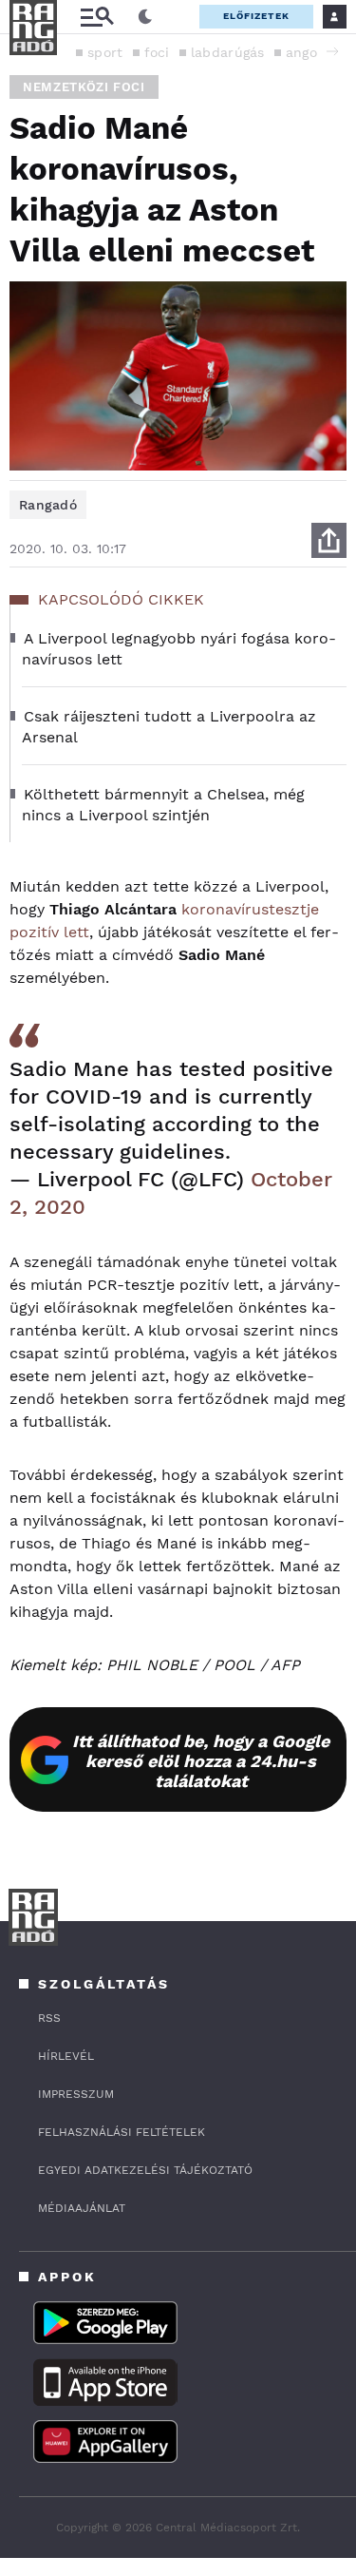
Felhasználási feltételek (122, 2132)
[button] (332, 51)
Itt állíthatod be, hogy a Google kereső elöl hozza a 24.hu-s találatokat (201, 1761)
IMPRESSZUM (76, 2094)
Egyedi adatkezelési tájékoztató (145, 2170)
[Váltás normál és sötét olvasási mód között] (145, 17)
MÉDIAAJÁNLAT (82, 2208)
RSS (49, 2018)
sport (105, 52)
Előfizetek (256, 16)
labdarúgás (228, 52)
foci (157, 52)
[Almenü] (97, 17)
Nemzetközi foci (84, 87)
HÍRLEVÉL (66, 2056)
